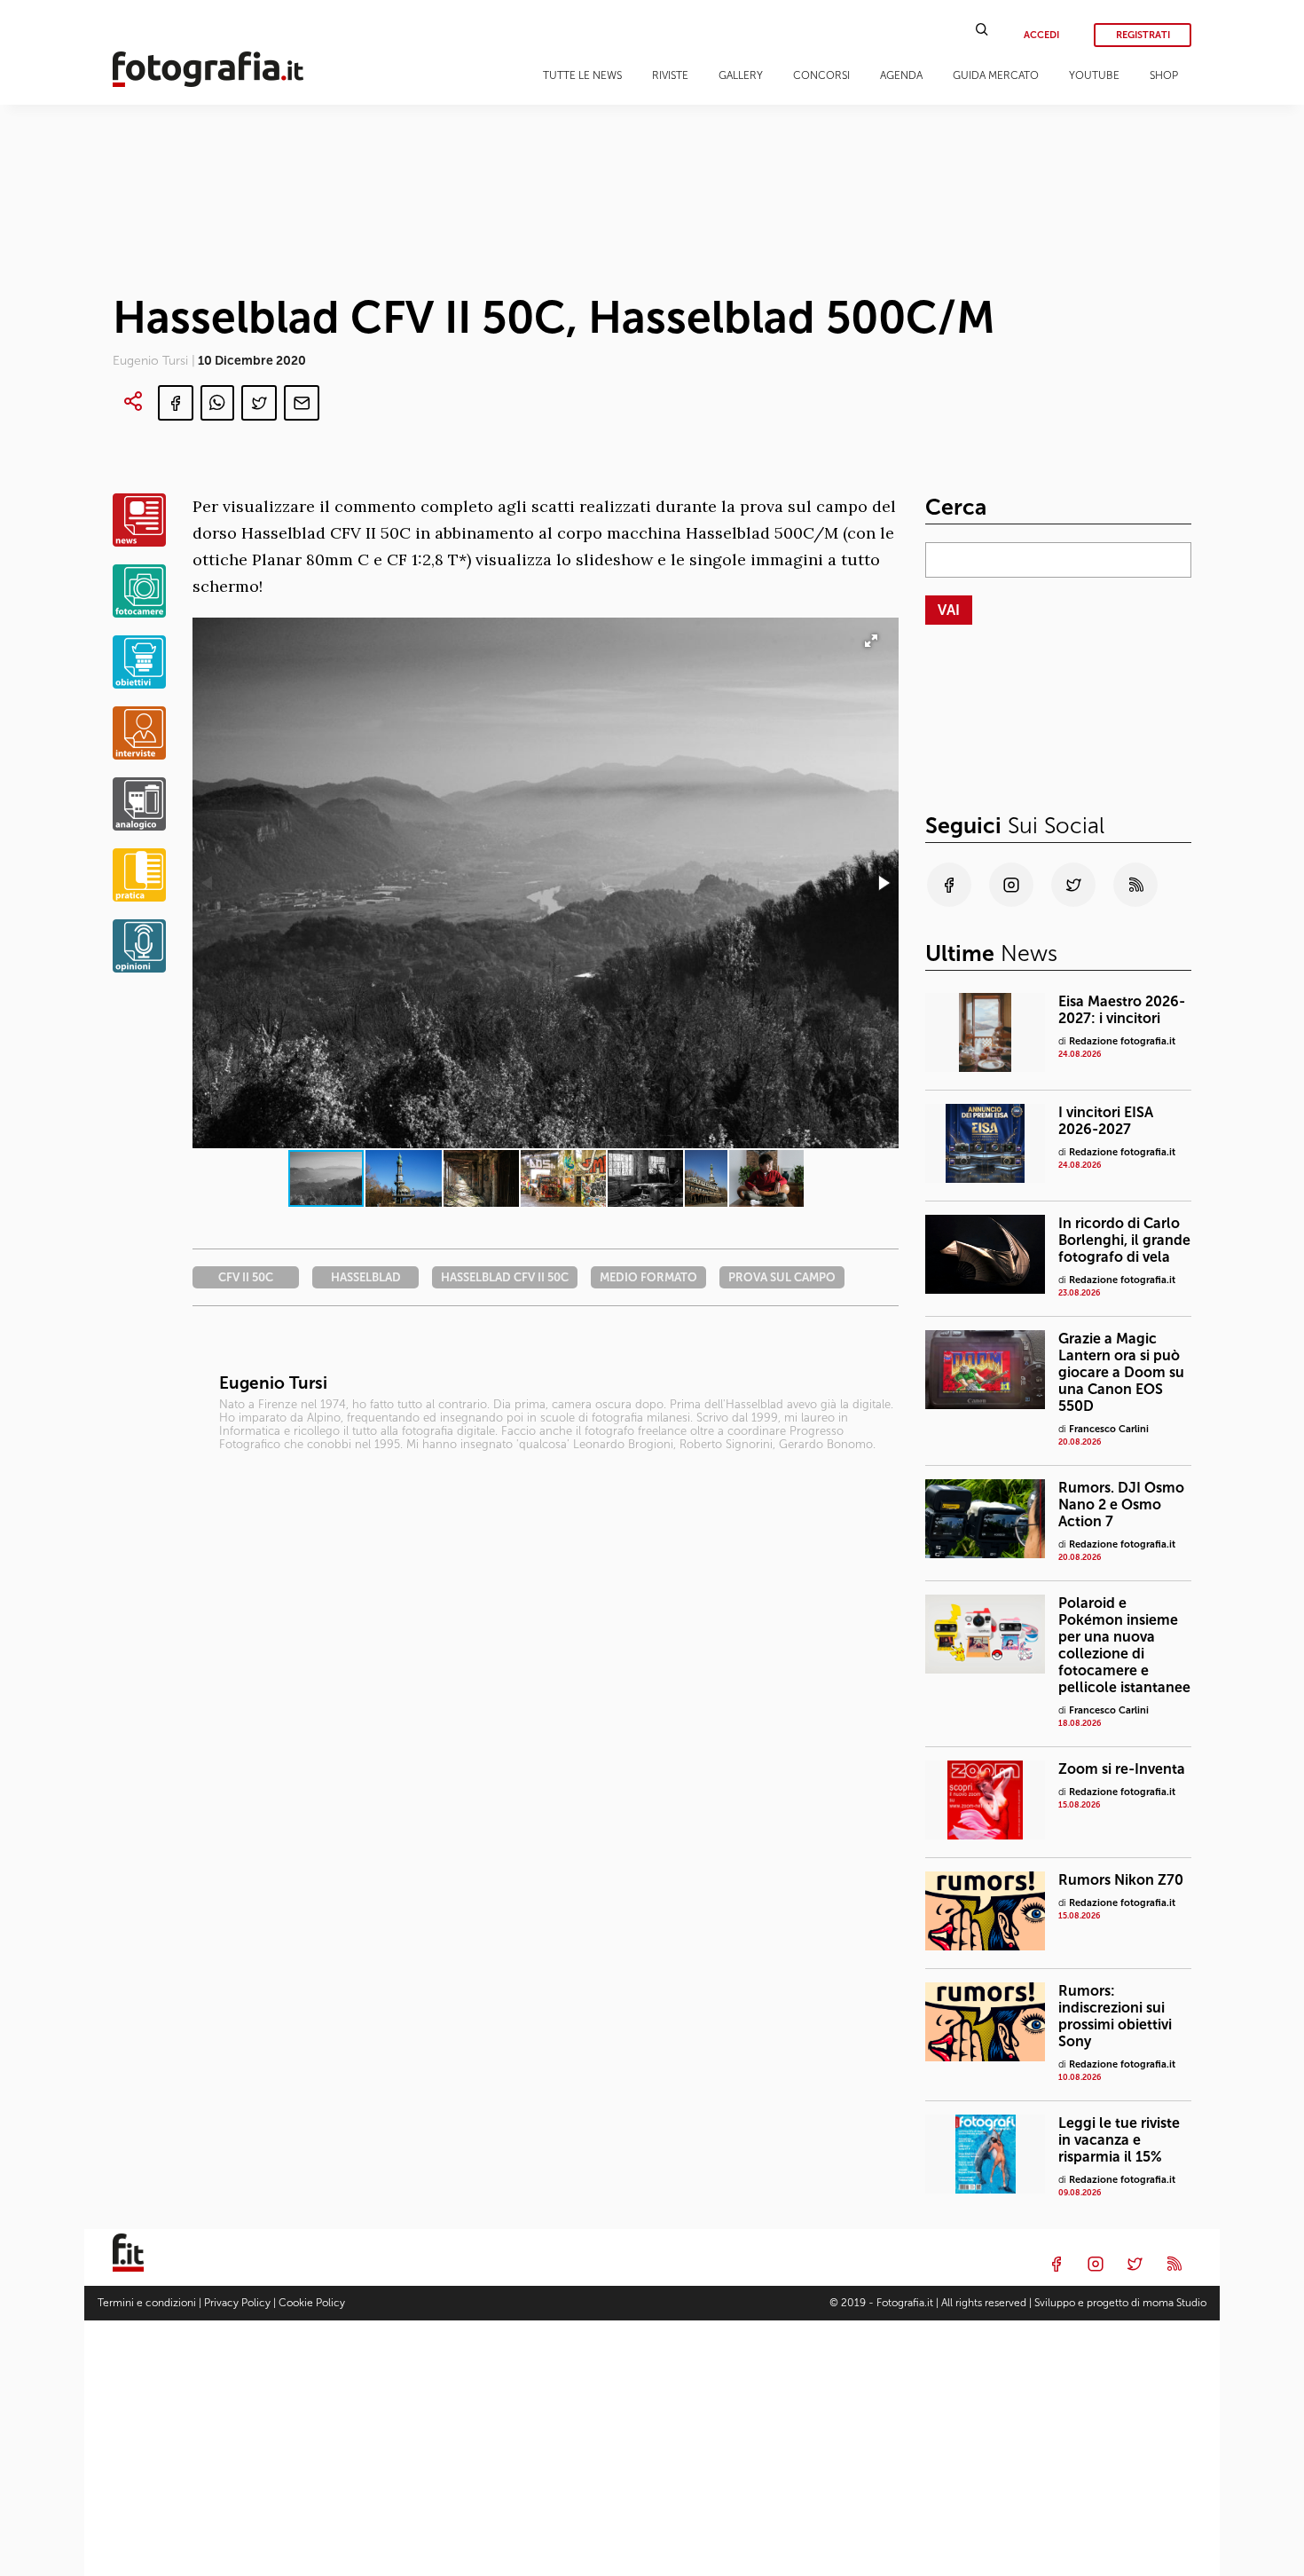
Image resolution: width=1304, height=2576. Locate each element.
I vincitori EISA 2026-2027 (1106, 1121)
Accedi (1041, 35)
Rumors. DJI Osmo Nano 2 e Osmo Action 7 (1121, 1505)
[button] (883, 883)
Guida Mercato (996, 75)
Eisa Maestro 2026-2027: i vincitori (1122, 1010)
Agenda (901, 75)
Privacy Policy (237, 2303)
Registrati (1143, 35)
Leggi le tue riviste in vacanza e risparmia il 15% (1119, 2140)
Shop (1164, 75)
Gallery (741, 75)
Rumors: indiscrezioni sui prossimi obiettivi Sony (1115, 2016)
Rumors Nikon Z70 (1121, 1880)
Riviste (670, 75)
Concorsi (821, 75)
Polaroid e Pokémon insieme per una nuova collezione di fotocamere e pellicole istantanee (1124, 1645)
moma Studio (1174, 2303)
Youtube (1094, 75)
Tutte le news (582, 75)
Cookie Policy (312, 2303)
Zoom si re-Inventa (1122, 1769)
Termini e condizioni (147, 2303)
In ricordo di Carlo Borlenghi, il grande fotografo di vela (1124, 1240)
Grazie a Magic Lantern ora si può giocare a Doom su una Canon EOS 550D (1121, 1372)
